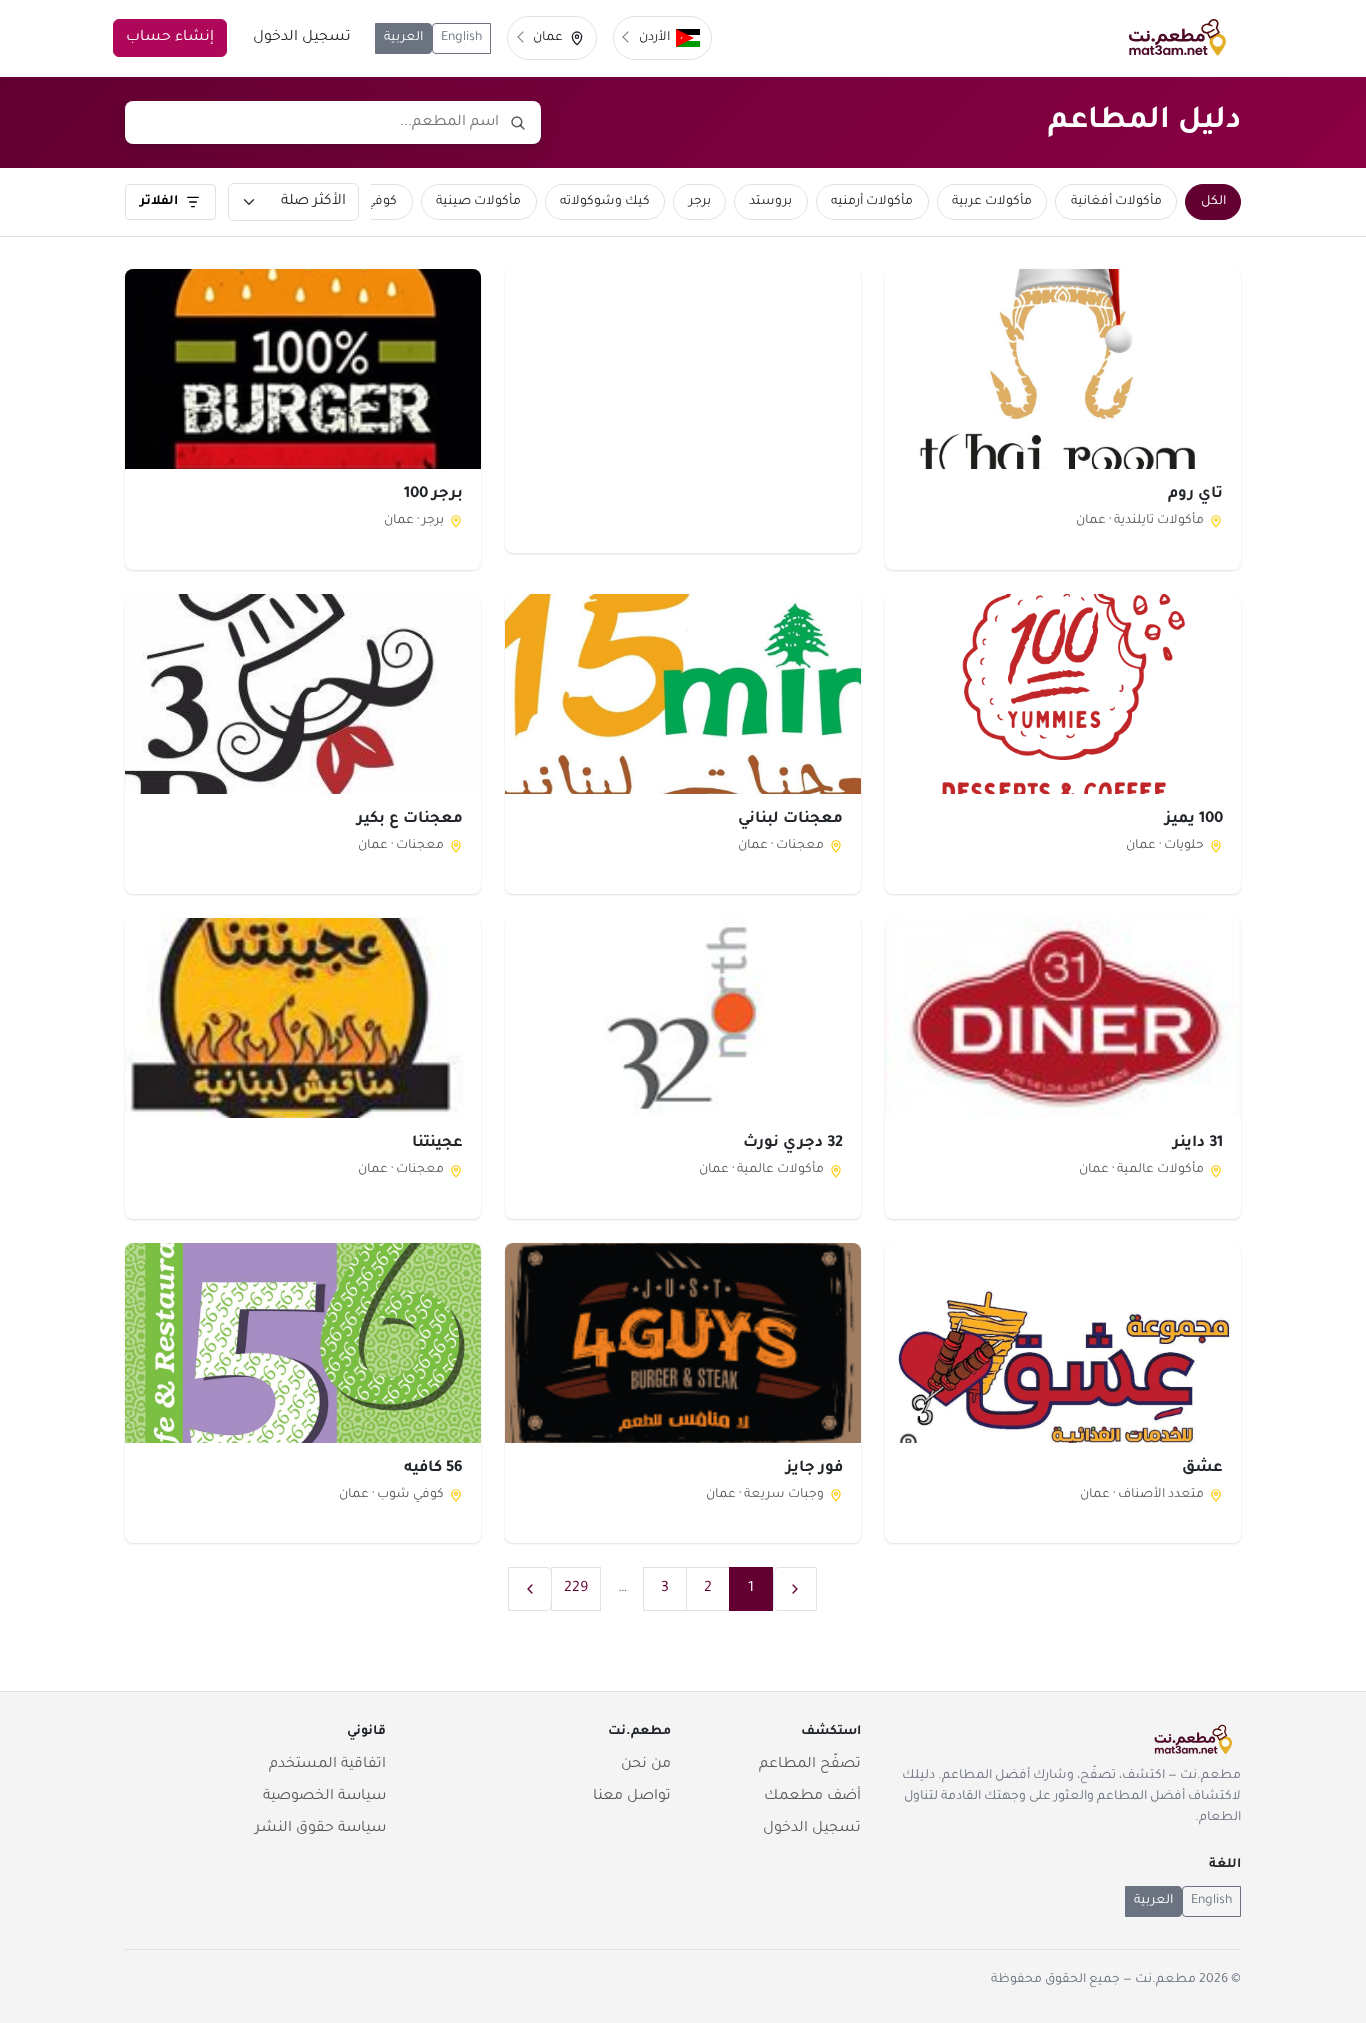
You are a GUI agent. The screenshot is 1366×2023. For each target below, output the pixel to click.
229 (576, 1589)
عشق (1202, 1468)
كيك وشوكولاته (605, 202)
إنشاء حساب (170, 38)
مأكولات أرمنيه (872, 202)
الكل (1213, 202)
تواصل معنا (632, 1797)
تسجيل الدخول (302, 38)
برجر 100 (433, 494)
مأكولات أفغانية (1116, 202)
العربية (403, 38)
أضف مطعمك (812, 1797)
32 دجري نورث (793, 1143)
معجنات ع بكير (410, 819)
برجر (700, 202)
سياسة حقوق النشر (320, 1829)
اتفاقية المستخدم (327, 1765)
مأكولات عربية (992, 202)
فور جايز (814, 1468)
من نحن (646, 1765)
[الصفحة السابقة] (795, 1589)
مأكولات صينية (478, 202)
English (461, 38)
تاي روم (1195, 494)
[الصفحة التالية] (530, 1589)
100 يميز (1194, 819)
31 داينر (1198, 1143)
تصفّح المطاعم (810, 1765)
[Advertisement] (682, 410)
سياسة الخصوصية (324, 1797)
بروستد (770, 202)
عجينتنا (437, 1143)
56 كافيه (433, 1468)
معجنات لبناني (790, 819)
